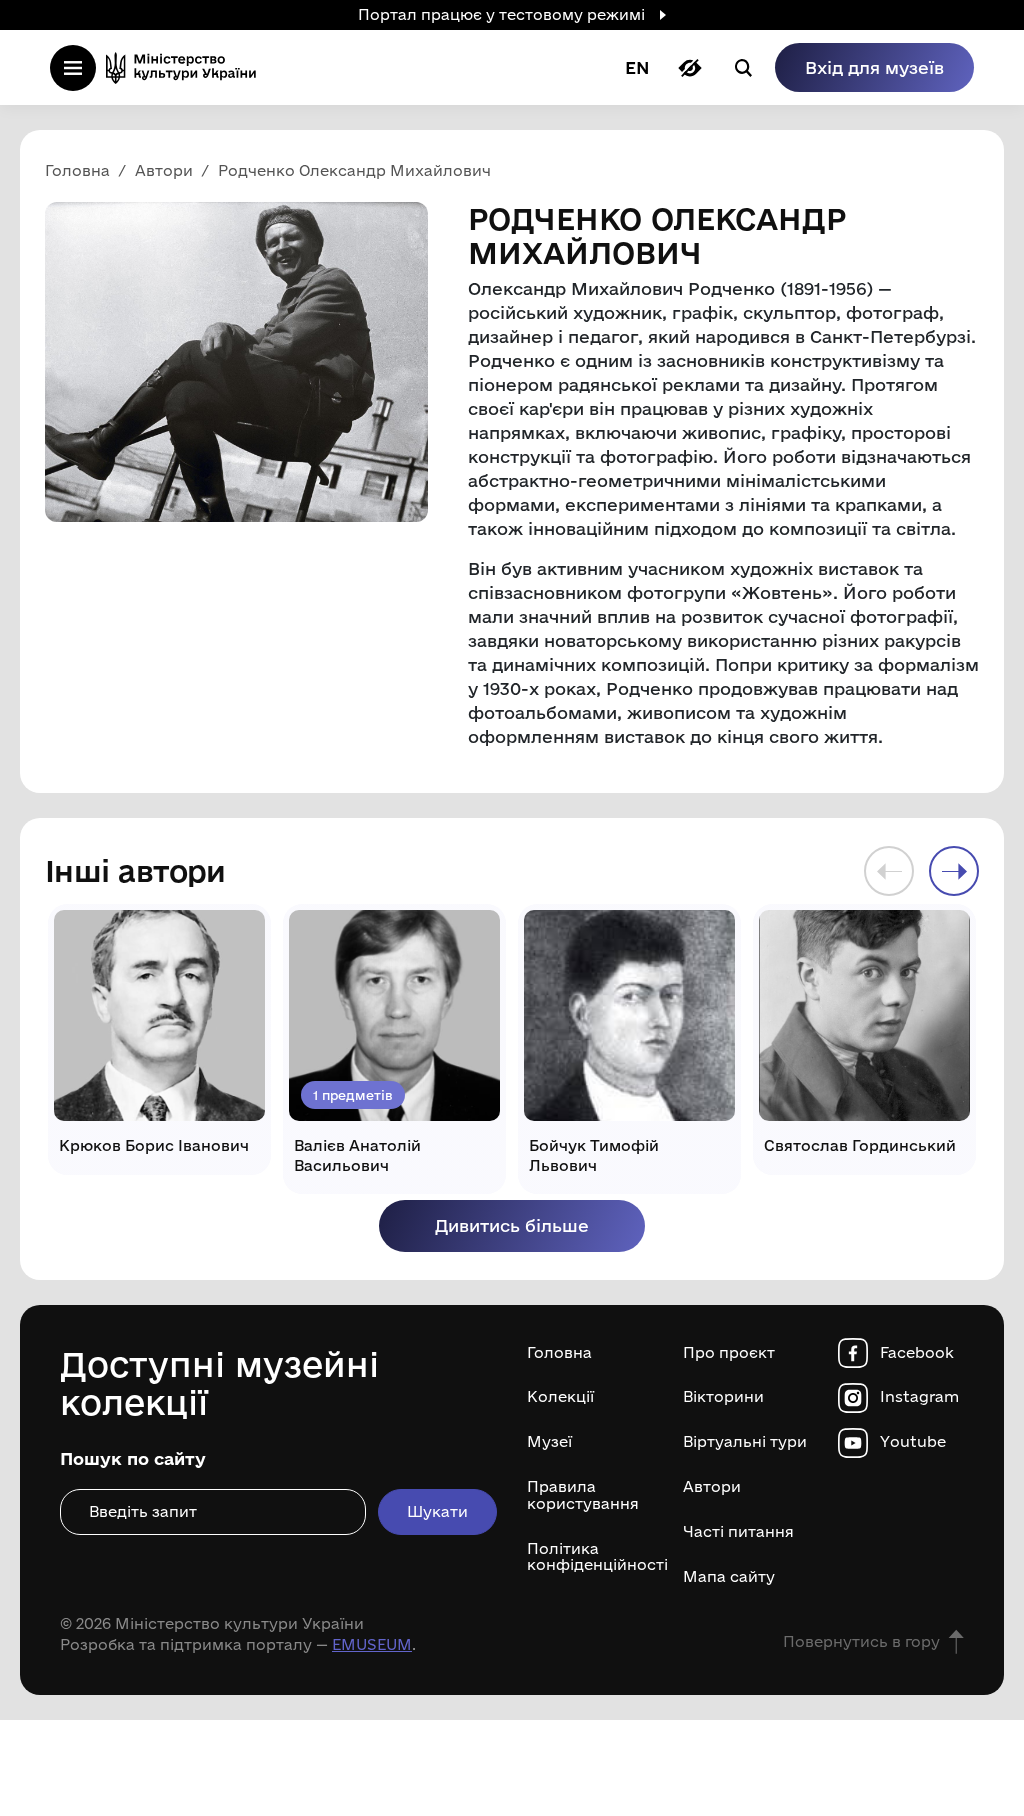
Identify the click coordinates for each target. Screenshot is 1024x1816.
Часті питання (738, 1532)
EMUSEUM (372, 1644)
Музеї (549, 1442)
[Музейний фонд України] (187, 67)
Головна (559, 1353)
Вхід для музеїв (874, 67)
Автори (712, 1487)
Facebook (917, 1353)
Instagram (919, 1397)
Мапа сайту (729, 1577)
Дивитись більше (512, 1225)
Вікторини (723, 1397)
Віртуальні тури (745, 1442)
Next (954, 871)
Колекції (560, 1397)
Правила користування (583, 1495)
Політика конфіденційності (590, 1557)
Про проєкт (729, 1353)
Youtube (913, 1442)
